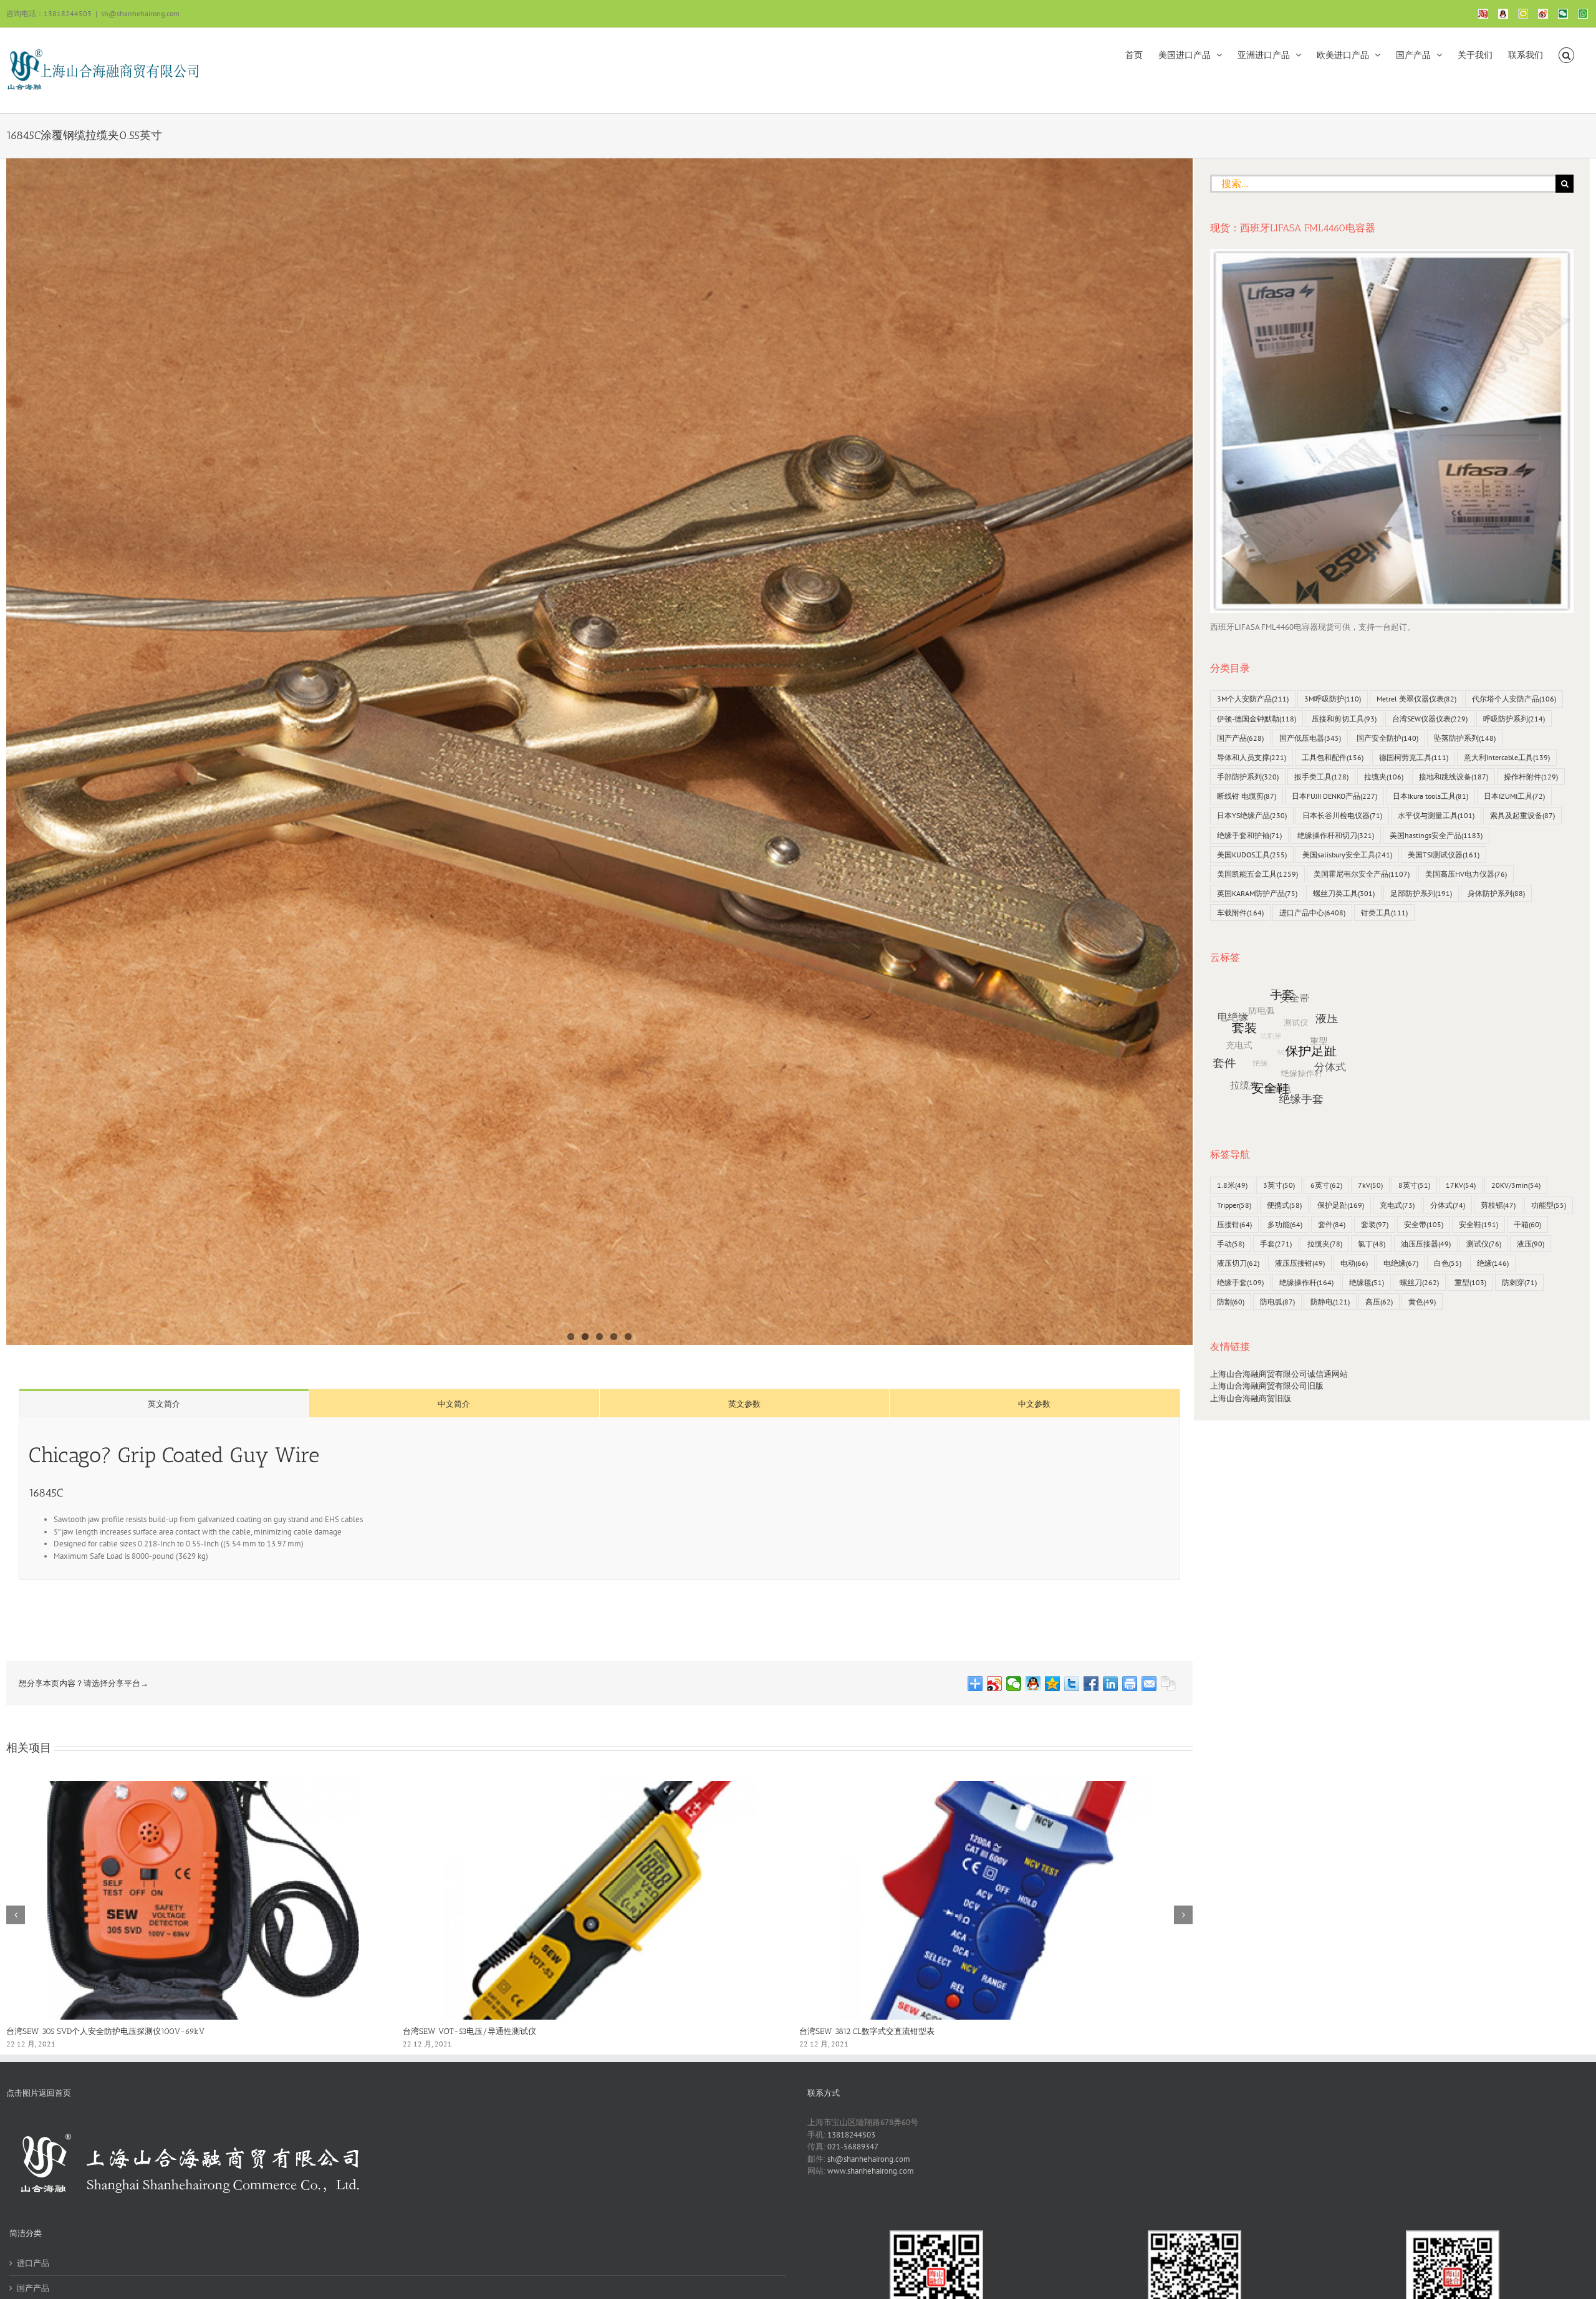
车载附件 (1240, 913)
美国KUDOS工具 (1252, 855)
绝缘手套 (1240, 1282)
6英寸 (1326, 1185)
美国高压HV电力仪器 (1466, 874)
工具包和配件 (1333, 757)
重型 (1470, 1282)
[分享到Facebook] (1091, 1684)
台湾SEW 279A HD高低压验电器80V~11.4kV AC (488, 2031)
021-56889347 (853, 2147)
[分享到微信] (1014, 1684)
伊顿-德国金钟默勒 (1257, 719)
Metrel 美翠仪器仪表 (1416, 699)
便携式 (1284, 1205)
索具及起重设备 (1522, 815)
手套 (1276, 1244)
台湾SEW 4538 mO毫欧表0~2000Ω (70, 2031)
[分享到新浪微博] (995, 1684)
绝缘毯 (1367, 1282)
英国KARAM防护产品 (1257, 893)
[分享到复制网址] (1169, 1684)
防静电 (1330, 1302)
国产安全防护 (1387, 738)
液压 (1531, 1244)
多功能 (1285, 1224)
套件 (1332, 1224)
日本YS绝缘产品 (1252, 815)
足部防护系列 (1421, 893)
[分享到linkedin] (1111, 1684)
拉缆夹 (1384, 777)
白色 (1448, 1263)
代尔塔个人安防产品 (1514, 699)
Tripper (1234, 1205)
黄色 (1422, 1302)
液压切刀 (1238, 1263)
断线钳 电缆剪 (1247, 796)
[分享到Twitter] (1072, 1684)
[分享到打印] (1130, 1684)
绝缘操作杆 (1306, 1282)
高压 (1379, 1302)
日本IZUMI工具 (1514, 796)
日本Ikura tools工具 (1430, 796)
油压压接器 (1426, 1244)
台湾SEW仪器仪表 (1430, 719)
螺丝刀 (1419, 1282)
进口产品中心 (1312, 913)
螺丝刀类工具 (1344, 893)
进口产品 (33, 2263)
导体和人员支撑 (1252, 757)
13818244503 (851, 2135)
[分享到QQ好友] (1033, 1684)
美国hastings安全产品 (1436, 835)
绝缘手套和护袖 (1249, 835)
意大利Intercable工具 (1507, 757)
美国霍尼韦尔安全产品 (1362, 874)
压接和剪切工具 (1344, 719)
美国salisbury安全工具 (1347, 855)
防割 (1231, 1302)
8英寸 (1414, 1185)
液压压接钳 (1300, 1263)
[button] (1566, 54)
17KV (1461, 1185)
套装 (1375, 1224)
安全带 (1424, 1224)
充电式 (1397, 1205)
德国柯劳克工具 (1414, 757)
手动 (1231, 1244)
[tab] (164, 1403)
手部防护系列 (1248, 777)
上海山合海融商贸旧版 (1251, 1398)
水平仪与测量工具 (1436, 815)
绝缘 (1493, 1263)
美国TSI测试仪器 (1444, 855)
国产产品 (1240, 738)
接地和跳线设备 (1454, 777)
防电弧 (1277, 1302)
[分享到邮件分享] (1149, 1684)
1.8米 (1232, 1185)
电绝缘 (1401, 1263)
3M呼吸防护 (1333, 699)
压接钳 (1234, 1224)
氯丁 (1372, 1244)
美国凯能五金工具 (1257, 874)
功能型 (1549, 1205)
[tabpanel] (599, 1499)
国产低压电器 (1310, 738)
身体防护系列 (1496, 893)
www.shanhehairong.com (871, 2171)
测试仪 (1484, 1244)
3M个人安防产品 (1253, 699)
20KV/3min (1516, 1185)
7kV (1370, 1185)
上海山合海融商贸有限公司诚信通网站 (1279, 1374)
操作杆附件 (1531, 777)
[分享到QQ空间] (1053, 1684)
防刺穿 (1519, 1282)
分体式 (1448, 1205)
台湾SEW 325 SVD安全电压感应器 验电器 (873, 2031)
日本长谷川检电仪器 (1342, 815)
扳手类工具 (1321, 777)
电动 (1354, 1263)
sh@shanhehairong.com (140, 13)
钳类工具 (1384, 913)
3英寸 (1279, 1185)
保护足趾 (1341, 1205)
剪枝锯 (1498, 1205)
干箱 (1527, 1224)
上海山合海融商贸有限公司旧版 (1267, 1386)
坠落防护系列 (1465, 738)
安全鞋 (1478, 1224)
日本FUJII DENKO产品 (1334, 796)
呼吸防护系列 (1514, 719)
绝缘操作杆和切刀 (1336, 835)
